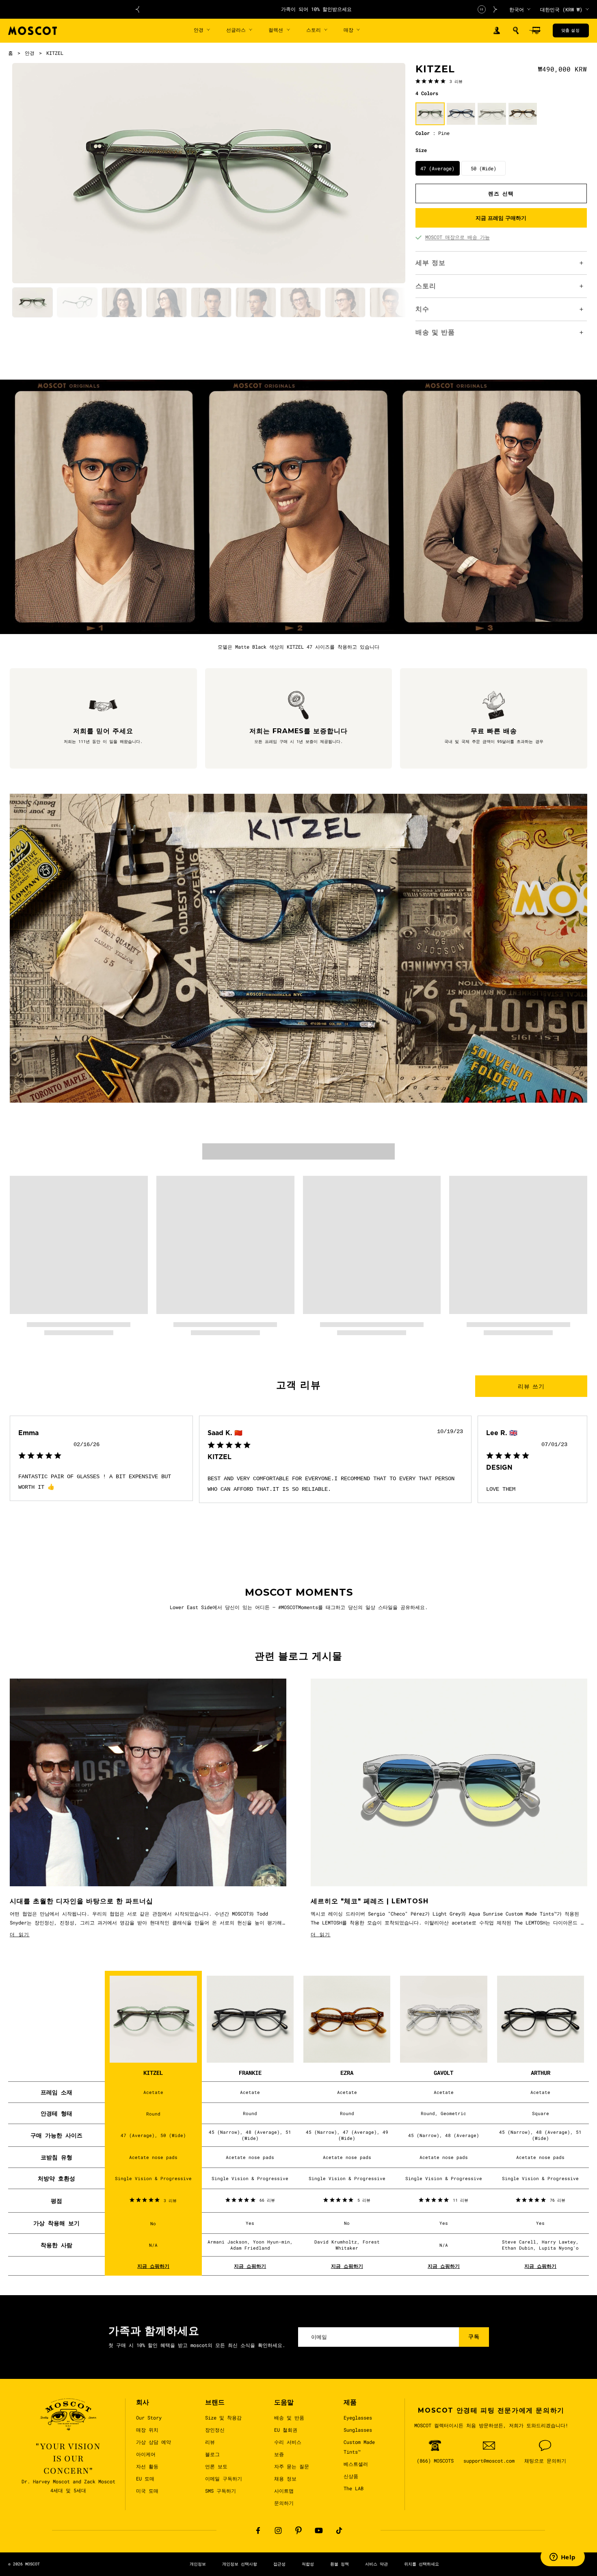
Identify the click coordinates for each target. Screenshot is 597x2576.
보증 (279, 2454)
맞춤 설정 (570, 30)
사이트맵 (284, 2491)
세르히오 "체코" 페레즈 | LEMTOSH (370, 1901)
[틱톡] (339, 2530)
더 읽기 (20, 1934)
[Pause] (482, 9)
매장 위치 (147, 2430)
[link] (439, 81)
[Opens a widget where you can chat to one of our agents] (562, 2558)
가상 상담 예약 (154, 2442)
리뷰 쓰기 (531, 1386)
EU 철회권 (286, 2430)
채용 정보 (285, 2478)
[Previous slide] (137, 9)
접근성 (279, 2564)
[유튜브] (319, 2530)
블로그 (212, 2454)
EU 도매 (145, 2478)
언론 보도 (216, 2466)
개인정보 (198, 2564)
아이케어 (146, 2454)
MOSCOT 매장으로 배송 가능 (457, 237)
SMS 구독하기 (221, 2491)
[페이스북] (258, 2530)
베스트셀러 (356, 2464)
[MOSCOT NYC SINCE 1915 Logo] (32, 31)
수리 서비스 (288, 2442)
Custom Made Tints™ (359, 2447)
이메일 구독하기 (224, 2478)
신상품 (351, 2476)
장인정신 (215, 2430)
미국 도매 (147, 2491)
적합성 (308, 2564)
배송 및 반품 (289, 2417)
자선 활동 (147, 2466)
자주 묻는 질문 (292, 2466)
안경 (30, 53)
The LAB (354, 2488)
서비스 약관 (376, 2564)
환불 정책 (340, 2564)
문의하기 (284, 2503)
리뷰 (210, 2442)
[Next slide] (495, 9)
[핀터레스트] (298, 2530)
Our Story (149, 2417)
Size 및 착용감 (223, 2417)
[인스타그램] (278, 2530)
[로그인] (497, 31)
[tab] (32, 303)
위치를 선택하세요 (422, 2564)
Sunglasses (358, 2430)
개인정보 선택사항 (240, 2564)
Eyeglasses (358, 2417)
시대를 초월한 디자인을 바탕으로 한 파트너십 (81, 1901)
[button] (516, 30)
